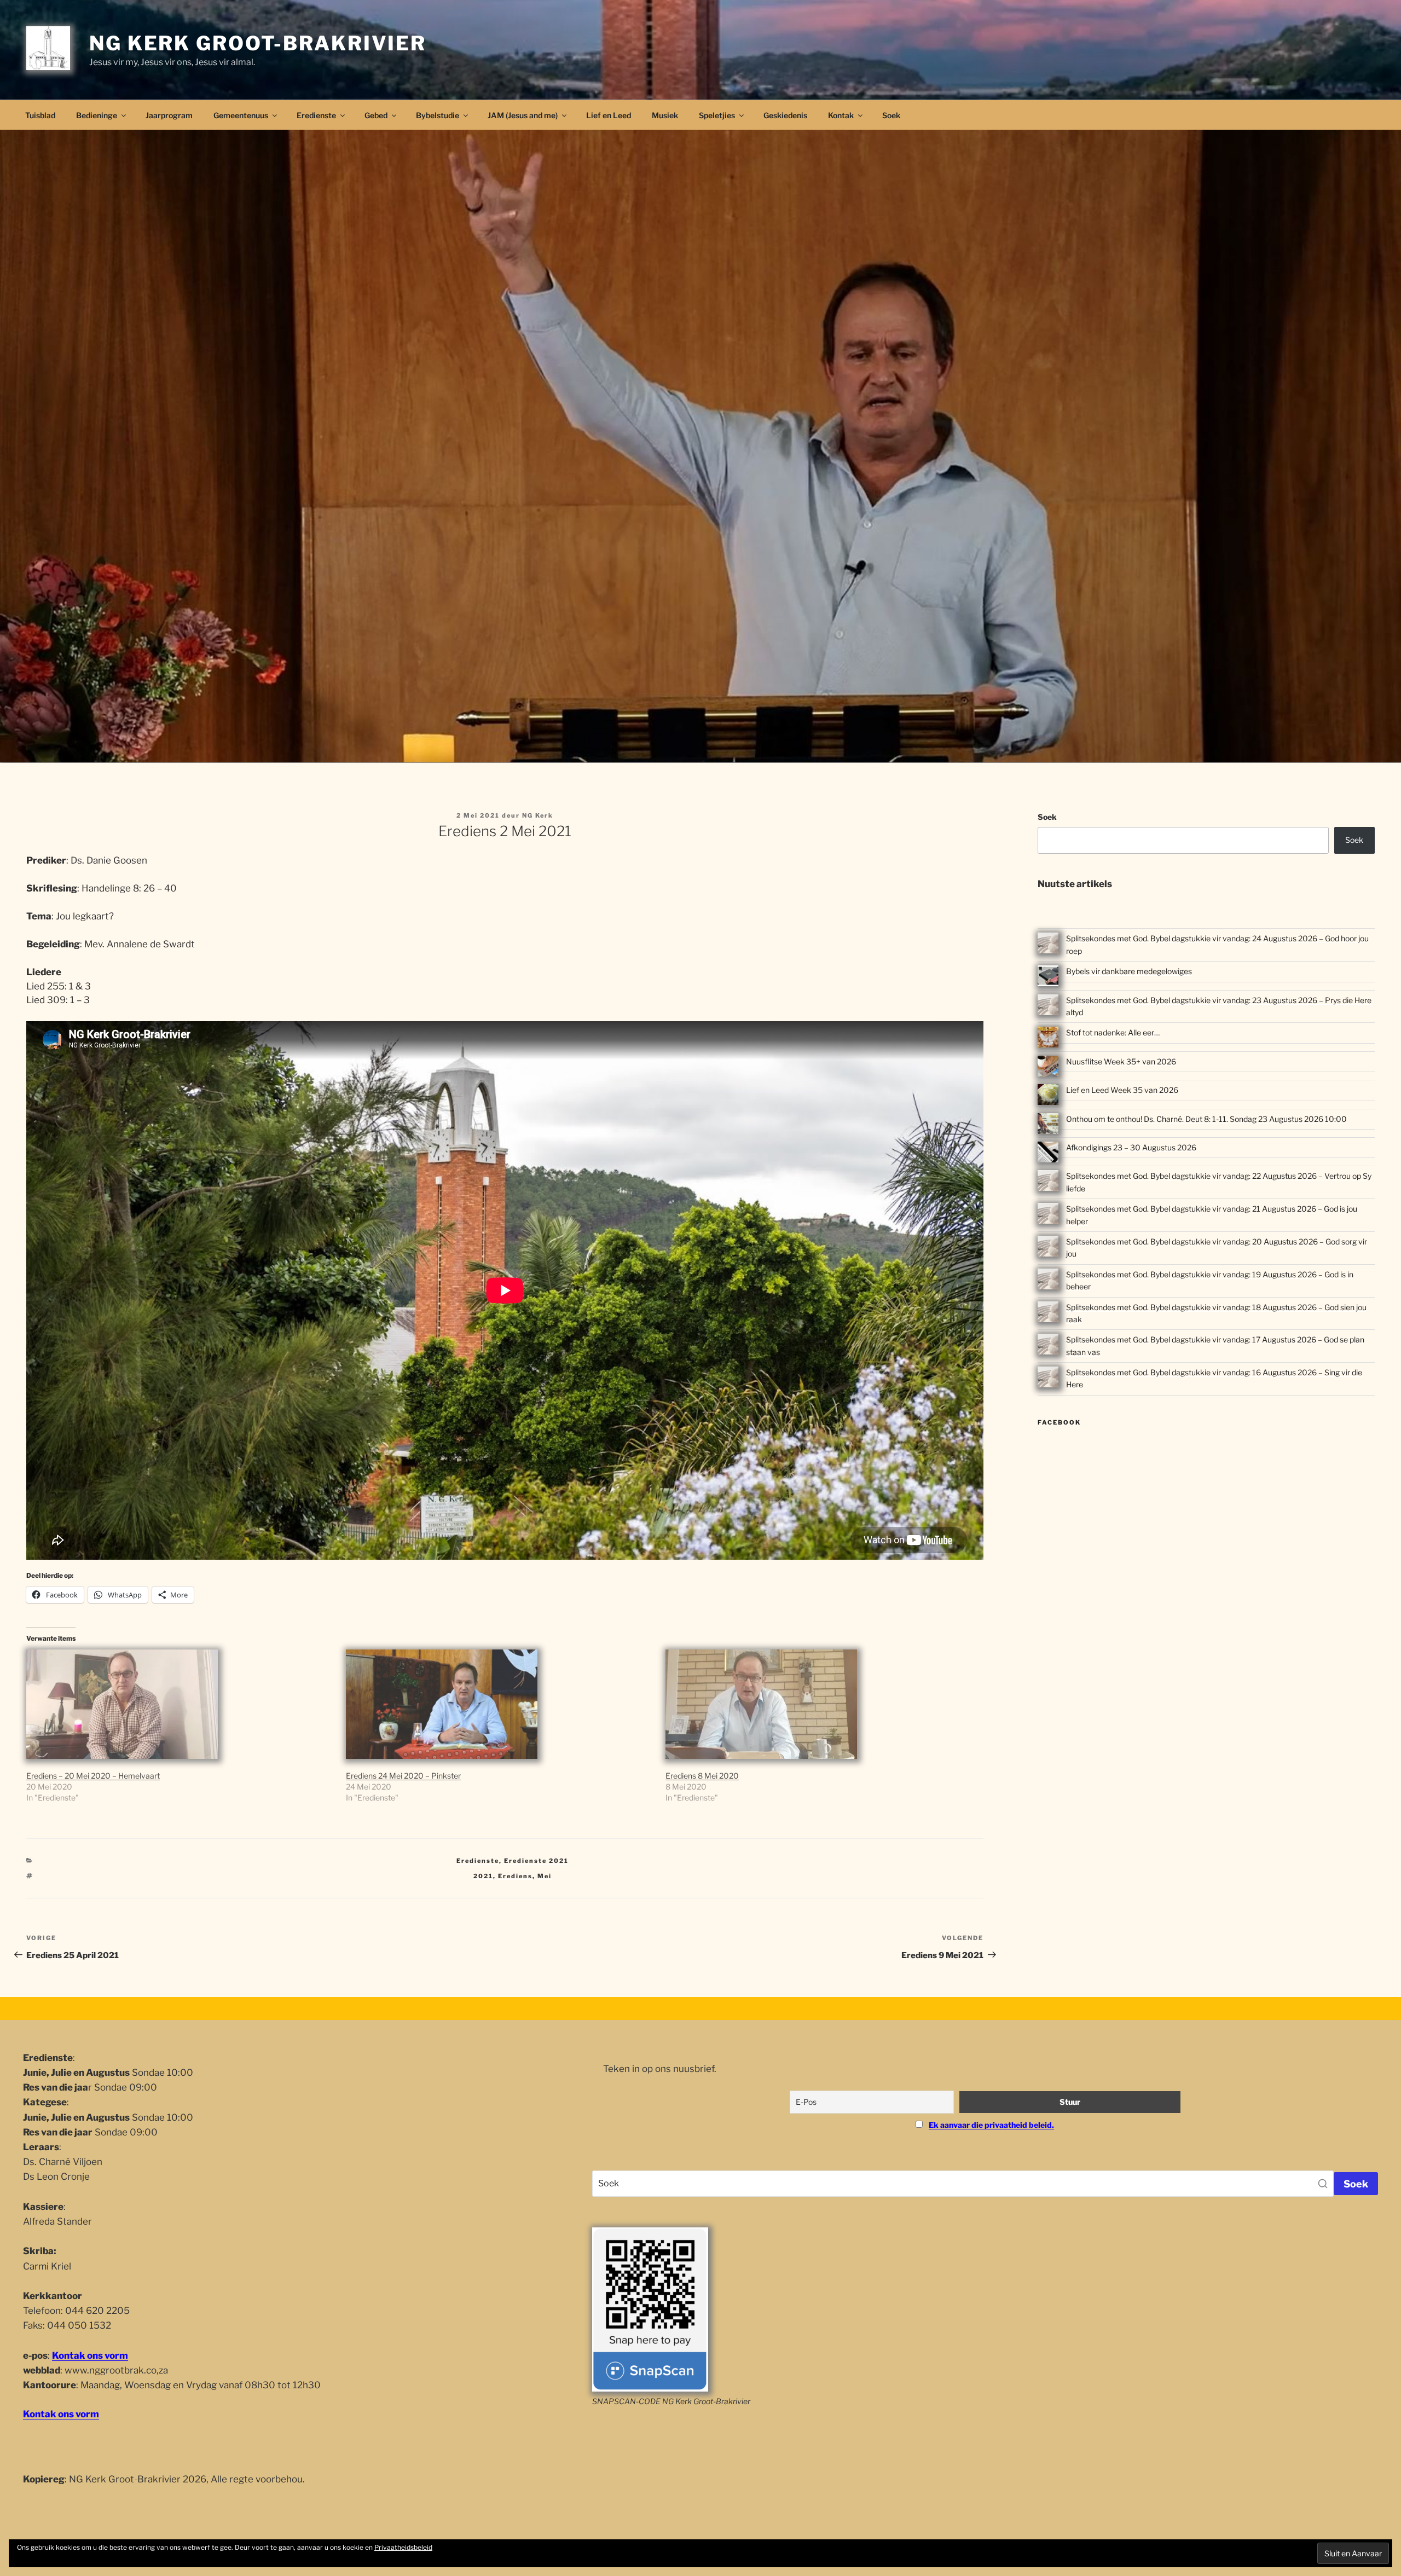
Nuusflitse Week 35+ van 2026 (1121, 1061)
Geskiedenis (785, 115)
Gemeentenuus (241, 115)
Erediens (515, 1876)
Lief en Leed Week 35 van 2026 (1122, 1090)
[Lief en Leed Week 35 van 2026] (1048, 1096)
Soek (891, 115)
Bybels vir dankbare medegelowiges (1129, 971)
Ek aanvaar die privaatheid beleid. (991, 2125)
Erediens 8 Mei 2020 (702, 1776)
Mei (545, 1876)
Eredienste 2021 (536, 1861)
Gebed (376, 115)
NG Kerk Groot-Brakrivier (258, 43)
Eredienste (316, 115)
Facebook (1059, 1422)
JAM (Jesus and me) (523, 115)
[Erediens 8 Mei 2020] (820, 1704)
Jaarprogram (169, 115)
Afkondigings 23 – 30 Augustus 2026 (1131, 1147)
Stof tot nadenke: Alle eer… (1113, 1032)
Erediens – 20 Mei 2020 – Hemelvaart (93, 1776)
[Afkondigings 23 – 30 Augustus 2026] (1048, 1154)
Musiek (665, 115)
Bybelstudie (438, 115)
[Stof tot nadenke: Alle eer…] (1048, 1039)
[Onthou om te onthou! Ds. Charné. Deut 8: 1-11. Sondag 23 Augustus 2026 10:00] (1048, 1125)
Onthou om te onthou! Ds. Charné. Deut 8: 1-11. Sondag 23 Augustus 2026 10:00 (1206, 1119)
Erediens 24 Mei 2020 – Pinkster (403, 1776)
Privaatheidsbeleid (403, 2547)
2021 (483, 1876)
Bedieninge (97, 115)
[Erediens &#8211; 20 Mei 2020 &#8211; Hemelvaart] (181, 1704)
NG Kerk (538, 815)
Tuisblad (40, 115)
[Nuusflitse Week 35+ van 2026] (1048, 1068)
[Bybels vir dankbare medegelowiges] (1048, 977)
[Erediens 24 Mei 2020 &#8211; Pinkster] (500, 1704)
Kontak (841, 115)
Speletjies (717, 115)
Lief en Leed (609, 115)
